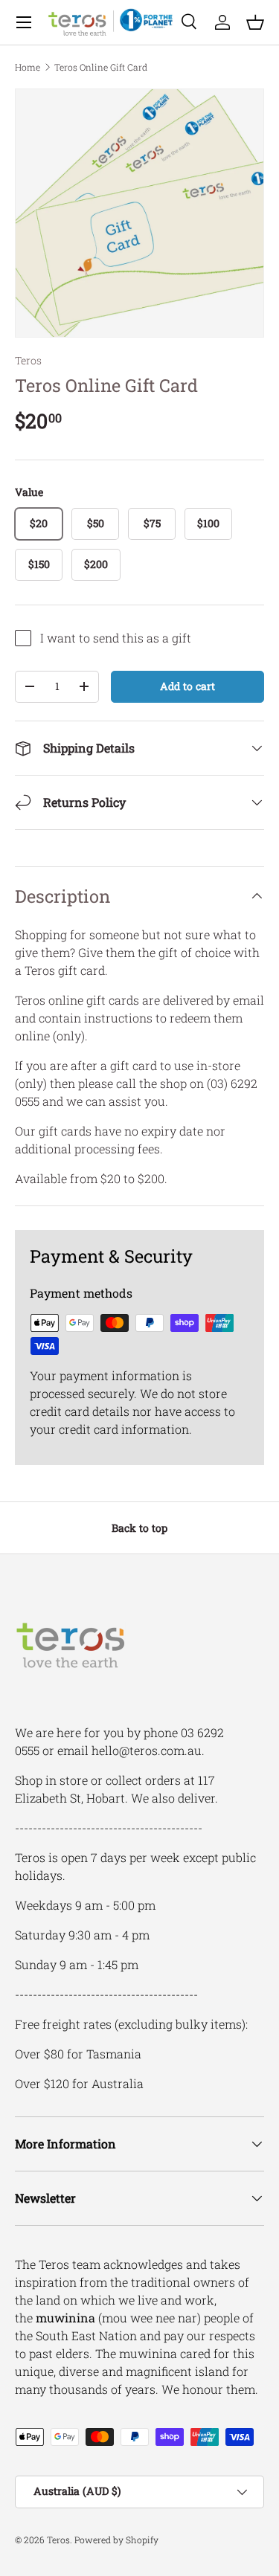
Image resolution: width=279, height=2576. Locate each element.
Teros (28, 360)
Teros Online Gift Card (101, 67)
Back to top (139, 1528)
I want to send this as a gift (116, 638)
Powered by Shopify (116, 2540)
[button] (255, 22)
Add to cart (187, 686)
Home (28, 67)
